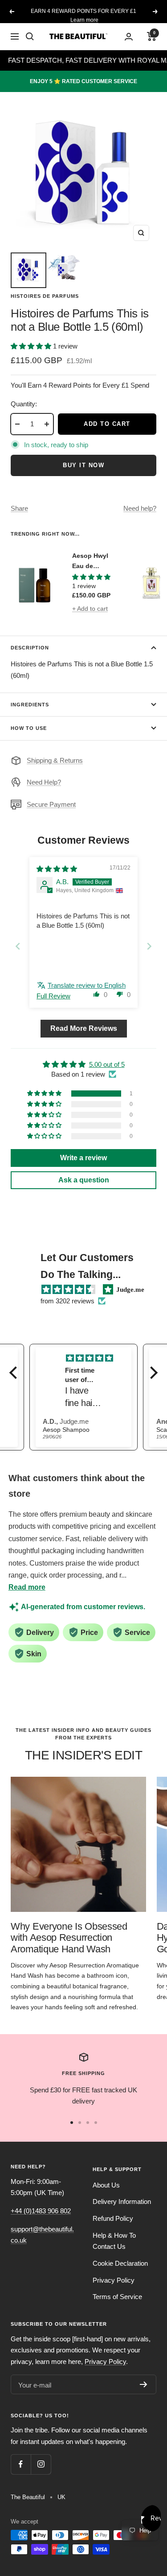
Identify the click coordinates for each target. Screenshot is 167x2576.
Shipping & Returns (55, 760)
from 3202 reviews (67, 1301)
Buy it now (83, 465)
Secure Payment (51, 804)
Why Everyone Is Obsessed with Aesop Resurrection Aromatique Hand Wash (69, 1938)
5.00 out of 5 (107, 1064)
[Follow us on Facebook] (21, 2464)
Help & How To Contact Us (114, 2241)
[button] (32, 346)
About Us (106, 2185)
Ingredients (30, 705)
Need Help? (44, 782)
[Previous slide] (18, 946)
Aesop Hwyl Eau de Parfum (90, 561)
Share (19, 508)
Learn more (84, 16)
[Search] (30, 36)
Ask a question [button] (84, 1180)
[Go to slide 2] (80, 2123)
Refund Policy (113, 2218)
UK (61, 2497)
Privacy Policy (114, 2280)
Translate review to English (87, 985)
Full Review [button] (53, 996)
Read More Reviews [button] (84, 1028)
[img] (57, 869)
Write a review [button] (83, 1158)
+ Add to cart (90, 609)
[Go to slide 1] (72, 2123)
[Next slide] (149, 946)
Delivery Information (122, 2201)
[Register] (144, 2384)
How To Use (29, 728)
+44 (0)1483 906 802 (41, 2211)
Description (30, 648)
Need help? (140, 508)
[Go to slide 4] (96, 2123)
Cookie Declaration (120, 2263)
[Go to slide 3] (88, 2123)
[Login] (129, 37)
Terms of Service (117, 2297)
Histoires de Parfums (45, 296)
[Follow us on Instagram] (41, 2464)
